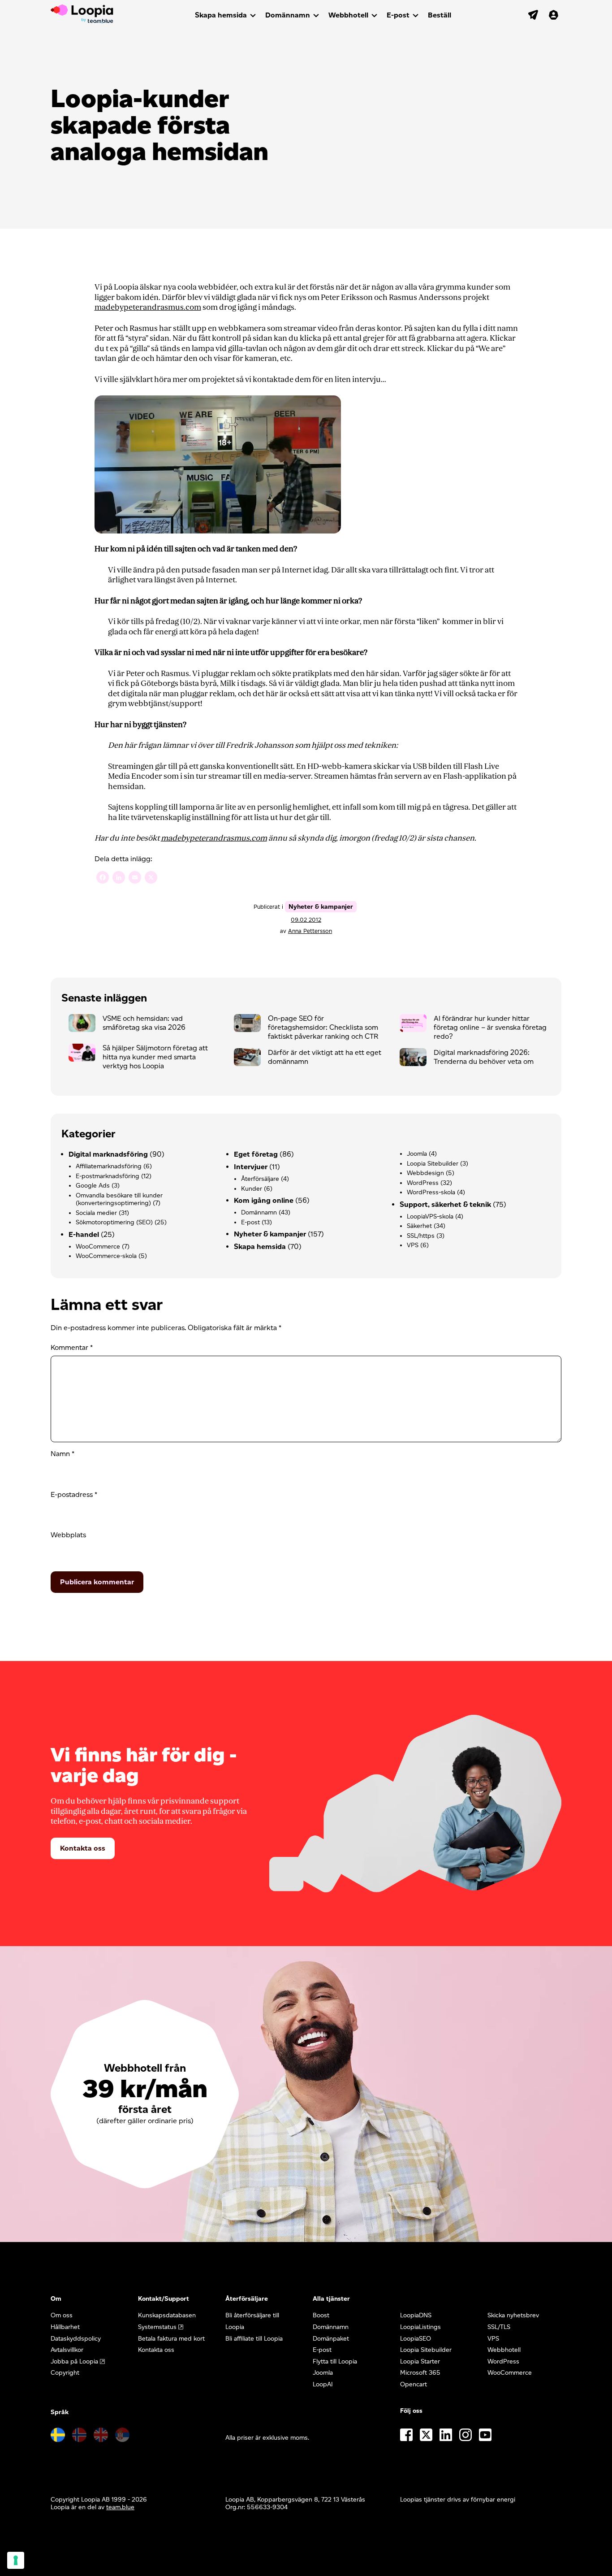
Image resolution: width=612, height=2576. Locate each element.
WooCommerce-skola (106, 1256)
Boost (321, 2315)
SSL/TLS (499, 2327)
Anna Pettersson (310, 931)
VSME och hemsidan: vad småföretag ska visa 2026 (144, 1023)
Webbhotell (348, 15)
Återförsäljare (260, 1179)
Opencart (414, 2384)
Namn (62, 1454)
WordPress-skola (431, 1192)
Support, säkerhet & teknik (445, 1204)
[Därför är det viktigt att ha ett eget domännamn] (251, 1059)
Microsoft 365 (420, 2373)
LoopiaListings (420, 2327)
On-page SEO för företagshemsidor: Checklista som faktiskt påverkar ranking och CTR (323, 1027)
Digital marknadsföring (108, 1154)
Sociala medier (96, 1213)
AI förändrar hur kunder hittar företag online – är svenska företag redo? (490, 1027)
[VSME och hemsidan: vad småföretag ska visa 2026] (86, 1025)
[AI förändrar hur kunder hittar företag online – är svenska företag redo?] (417, 1025)
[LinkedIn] (119, 878)
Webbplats (68, 1535)
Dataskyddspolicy (76, 2339)
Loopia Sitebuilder (433, 1164)
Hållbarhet (65, 2327)
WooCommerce (98, 1247)
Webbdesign (425, 1173)
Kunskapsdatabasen (167, 2315)
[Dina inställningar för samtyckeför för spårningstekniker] (16, 2560)
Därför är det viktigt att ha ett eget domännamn (325, 1057)
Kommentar (72, 1347)
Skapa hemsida (221, 15)
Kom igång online (264, 1200)
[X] (151, 878)
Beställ (440, 15)
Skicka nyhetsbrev (513, 2315)
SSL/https (421, 1236)
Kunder (252, 1189)
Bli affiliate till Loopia (254, 2339)
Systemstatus (157, 2327)
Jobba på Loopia (74, 2361)
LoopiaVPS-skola (430, 1216)
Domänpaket (331, 2339)
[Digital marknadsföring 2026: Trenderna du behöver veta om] (417, 1059)
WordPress (423, 1183)
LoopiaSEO (416, 2339)
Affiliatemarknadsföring (109, 1166)
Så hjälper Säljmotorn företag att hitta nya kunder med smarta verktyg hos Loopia (155, 1057)
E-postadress (74, 1494)
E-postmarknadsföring (108, 1176)
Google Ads (93, 1186)
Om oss (62, 2315)
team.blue (120, 2507)
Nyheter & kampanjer (321, 907)
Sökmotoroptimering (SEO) (114, 1222)
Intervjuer (251, 1167)
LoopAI (323, 2384)
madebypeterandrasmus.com (148, 307)
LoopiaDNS (416, 2315)
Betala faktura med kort (171, 2339)
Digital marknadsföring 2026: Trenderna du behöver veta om (484, 1057)
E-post (398, 15)
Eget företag (256, 1154)
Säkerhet (419, 1226)
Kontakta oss (83, 1848)
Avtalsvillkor (67, 2350)
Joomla (417, 1154)
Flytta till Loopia (335, 2361)
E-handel (84, 1234)
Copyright (65, 2373)
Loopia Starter (420, 2361)
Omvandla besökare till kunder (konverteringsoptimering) (119, 1199)
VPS (413, 1245)
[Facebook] (103, 878)
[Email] (135, 878)
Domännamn (288, 15)
